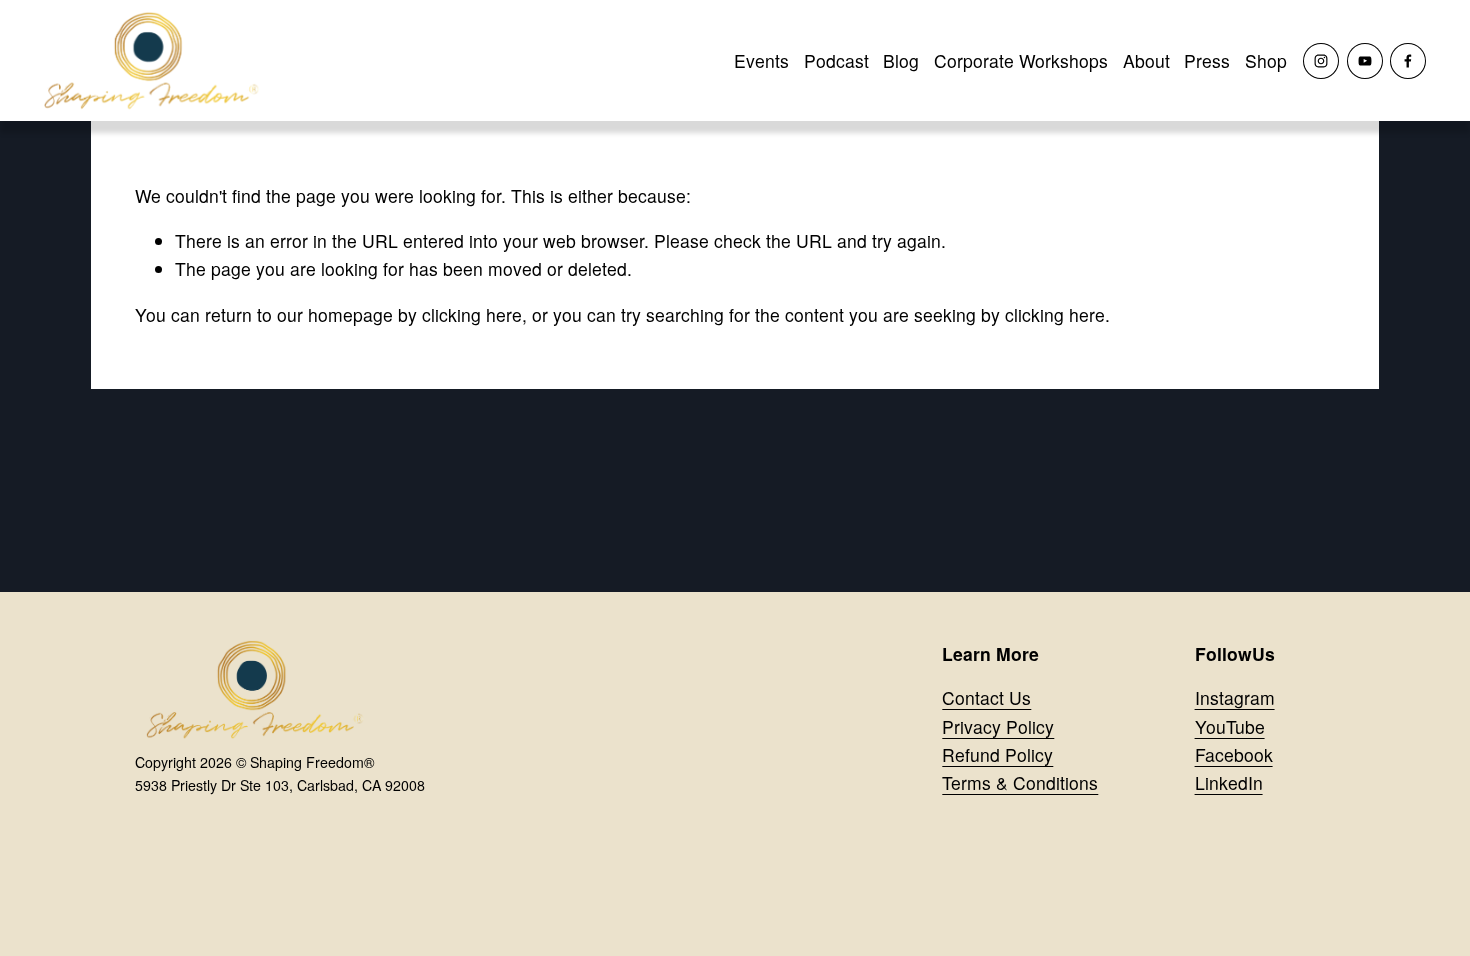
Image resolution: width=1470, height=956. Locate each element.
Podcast (836, 60)
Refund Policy (997, 754)
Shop (1266, 60)
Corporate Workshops (1021, 60)
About (1146, 60)
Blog (901, 60)
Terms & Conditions (1020, 782)
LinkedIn (1229, 782)
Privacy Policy (998, 726)
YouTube (1230, 726)
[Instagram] (1321, 61)
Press (1207, 60)
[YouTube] (1365, 61)
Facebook (1234, 754)
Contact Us (986, 697)
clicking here (472, 314)
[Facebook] (1408, 61)
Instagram (1235, 697)
